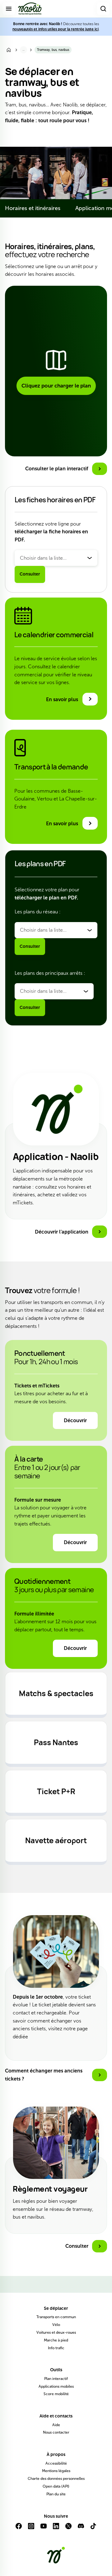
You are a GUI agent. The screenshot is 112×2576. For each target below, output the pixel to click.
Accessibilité (56, 2463)
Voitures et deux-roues (56, 2332)
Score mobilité (56, 2394)
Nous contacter (56, 2432)
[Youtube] (44, 2529)
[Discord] (81, 2529)
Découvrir (75, 1420)
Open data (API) (56, 2486)
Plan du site (56, 2494)
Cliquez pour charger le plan (56, 386)
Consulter (30, 574)
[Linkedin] (56, 2529)
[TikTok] (93, 2529)
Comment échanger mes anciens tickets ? (44, 2075)
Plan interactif (56, 2379)
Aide (56, 2425)
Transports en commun (56, 2317)
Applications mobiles (56, 2386)
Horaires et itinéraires (33, 208)
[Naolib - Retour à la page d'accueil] (30, 9)
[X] (68, 2529)
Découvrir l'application (62, 1232)
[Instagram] (31, 2529)
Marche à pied (56, 2340)
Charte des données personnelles (56, 2479)
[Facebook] (19, 2529)
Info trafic (56, 2348)
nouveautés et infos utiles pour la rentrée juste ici (56, 29)
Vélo (56, 2325)
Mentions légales (56, 2471)
